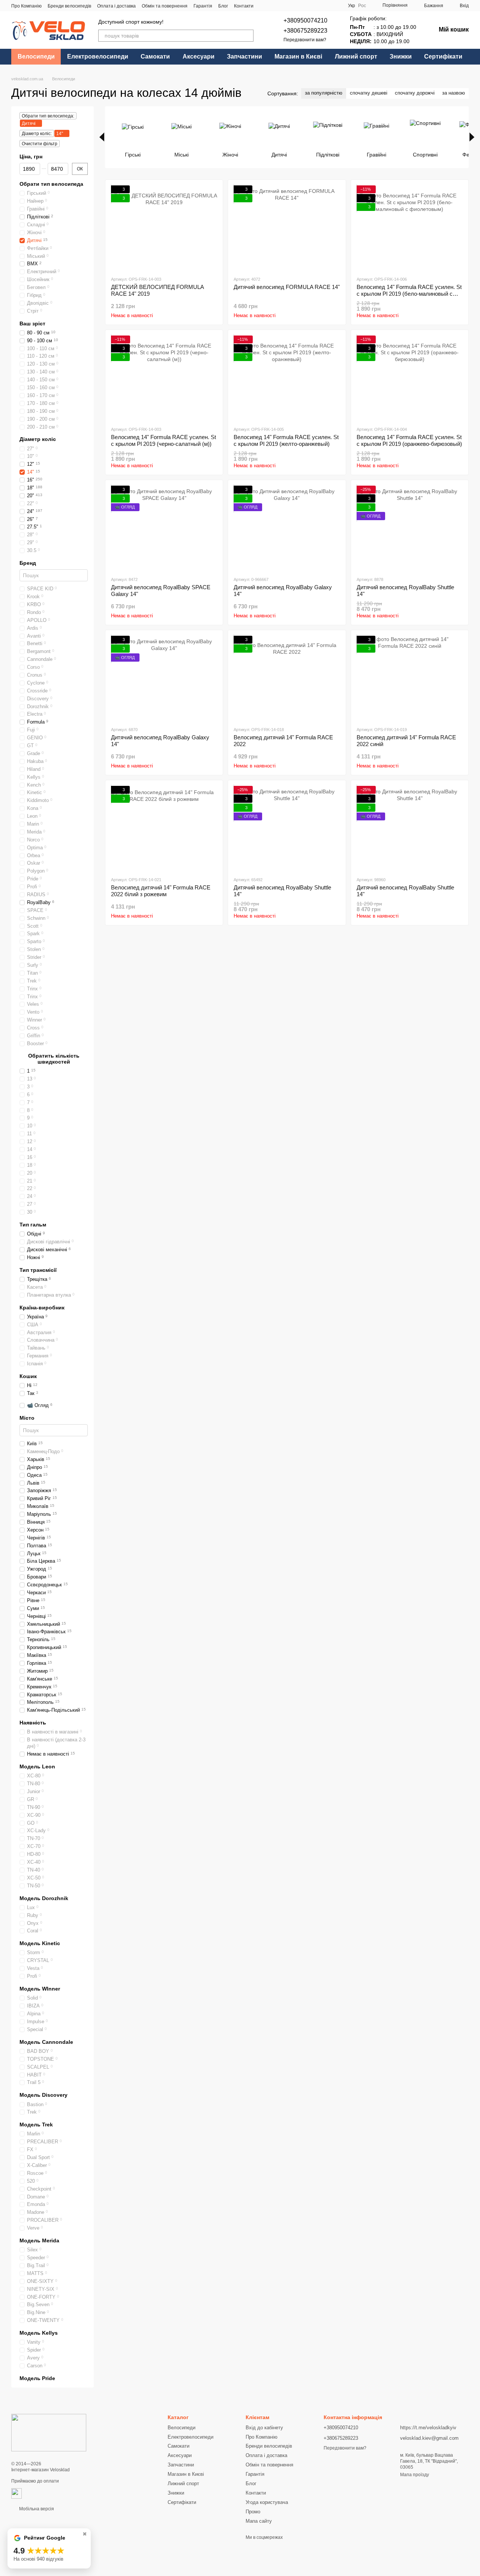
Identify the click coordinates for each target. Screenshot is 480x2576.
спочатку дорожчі (415, 93)
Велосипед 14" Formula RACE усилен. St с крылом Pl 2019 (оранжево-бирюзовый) (409, 440)
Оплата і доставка (116, 6)
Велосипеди (36, 56)
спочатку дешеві (369, 93)
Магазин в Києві (298, 56)
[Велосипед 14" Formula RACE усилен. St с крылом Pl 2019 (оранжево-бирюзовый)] (410, 378)
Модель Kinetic (40, 1943)
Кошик (28, 1376)
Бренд (28, 563)
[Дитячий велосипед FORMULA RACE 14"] (287, 228)
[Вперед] (472, 137)
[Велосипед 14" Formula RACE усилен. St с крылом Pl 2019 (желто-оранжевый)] (287, 378)
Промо (253, 2512)
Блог (223, 6)
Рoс (362, 6)
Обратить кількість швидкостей (54, 1059)
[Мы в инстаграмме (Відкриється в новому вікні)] (318, 6)
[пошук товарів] (247, 36)
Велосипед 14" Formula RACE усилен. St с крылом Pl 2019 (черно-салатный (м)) (163, 440)
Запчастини (244, 56)
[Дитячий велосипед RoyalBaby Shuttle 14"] (410, 528)
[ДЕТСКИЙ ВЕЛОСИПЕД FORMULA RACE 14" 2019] (164, 228)
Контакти (244, 6)
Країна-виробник (42, 1308)
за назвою (454, 93)
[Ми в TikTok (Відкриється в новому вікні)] (327, 6)
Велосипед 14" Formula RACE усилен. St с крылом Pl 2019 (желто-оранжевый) (286, 440)
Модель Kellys (39, 2333)
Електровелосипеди (98, 56)
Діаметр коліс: (37, 134)
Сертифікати (443, 56)
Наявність (33, 1723)
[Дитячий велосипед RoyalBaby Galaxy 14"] (287, 528)
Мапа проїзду (415, 2475)
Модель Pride (37, 2378)
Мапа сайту (259, 2521)
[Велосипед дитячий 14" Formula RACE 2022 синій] (410, 678)
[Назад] (102, 137)
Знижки (401, 56)
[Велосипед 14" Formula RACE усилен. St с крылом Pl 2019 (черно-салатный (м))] (164, 378)
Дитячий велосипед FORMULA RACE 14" (287, 287)
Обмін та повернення (165, 6)
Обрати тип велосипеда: (48, 116)
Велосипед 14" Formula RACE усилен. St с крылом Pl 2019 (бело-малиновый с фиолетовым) (409, 294)
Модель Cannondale (46, 2042)
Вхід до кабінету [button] (264, 2428)
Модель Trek (36, 2125)
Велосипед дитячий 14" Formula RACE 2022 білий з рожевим (161, 891)
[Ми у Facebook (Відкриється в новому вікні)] (300, 6)
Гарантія (203, 6)
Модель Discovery (43, 2095)
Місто (27, 1418)
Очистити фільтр (40, 144)
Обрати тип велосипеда (51, 184)
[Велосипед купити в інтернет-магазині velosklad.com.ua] (49, 2433)
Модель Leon (37, 1766)
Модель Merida (39, 2240)
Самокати (155, 56)
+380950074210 (305, 20)
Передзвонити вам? (305, 40)
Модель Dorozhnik (44, 1898)
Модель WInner (40, 1989)
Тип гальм (33, 1225)
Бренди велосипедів (69, 6)
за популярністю (324, 93)
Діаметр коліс (38, 439)
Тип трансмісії (38, 1270)
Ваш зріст (32, 324)
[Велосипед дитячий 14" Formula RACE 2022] (287, 678)
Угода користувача (267, 2502)
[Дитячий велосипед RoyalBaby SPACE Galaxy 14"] (164, 528)
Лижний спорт (356, 56)
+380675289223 (305, 31)
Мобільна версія (36, 2509)
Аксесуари (199, 56)
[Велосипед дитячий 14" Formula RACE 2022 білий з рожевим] (164, 828)
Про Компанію (26, 6)
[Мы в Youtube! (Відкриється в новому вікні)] (309, 6)
